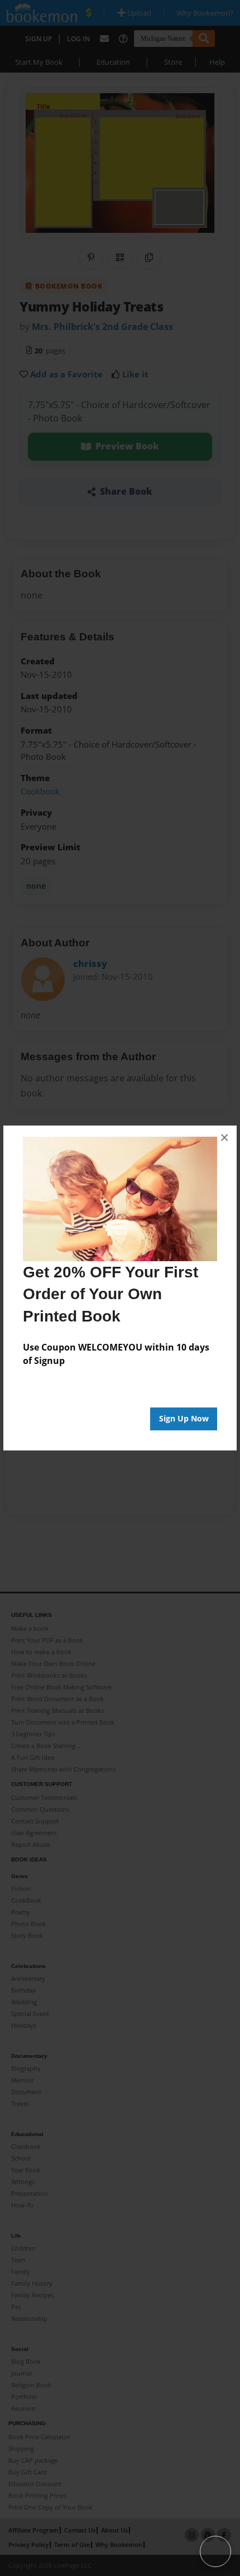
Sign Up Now (184, 1418)
